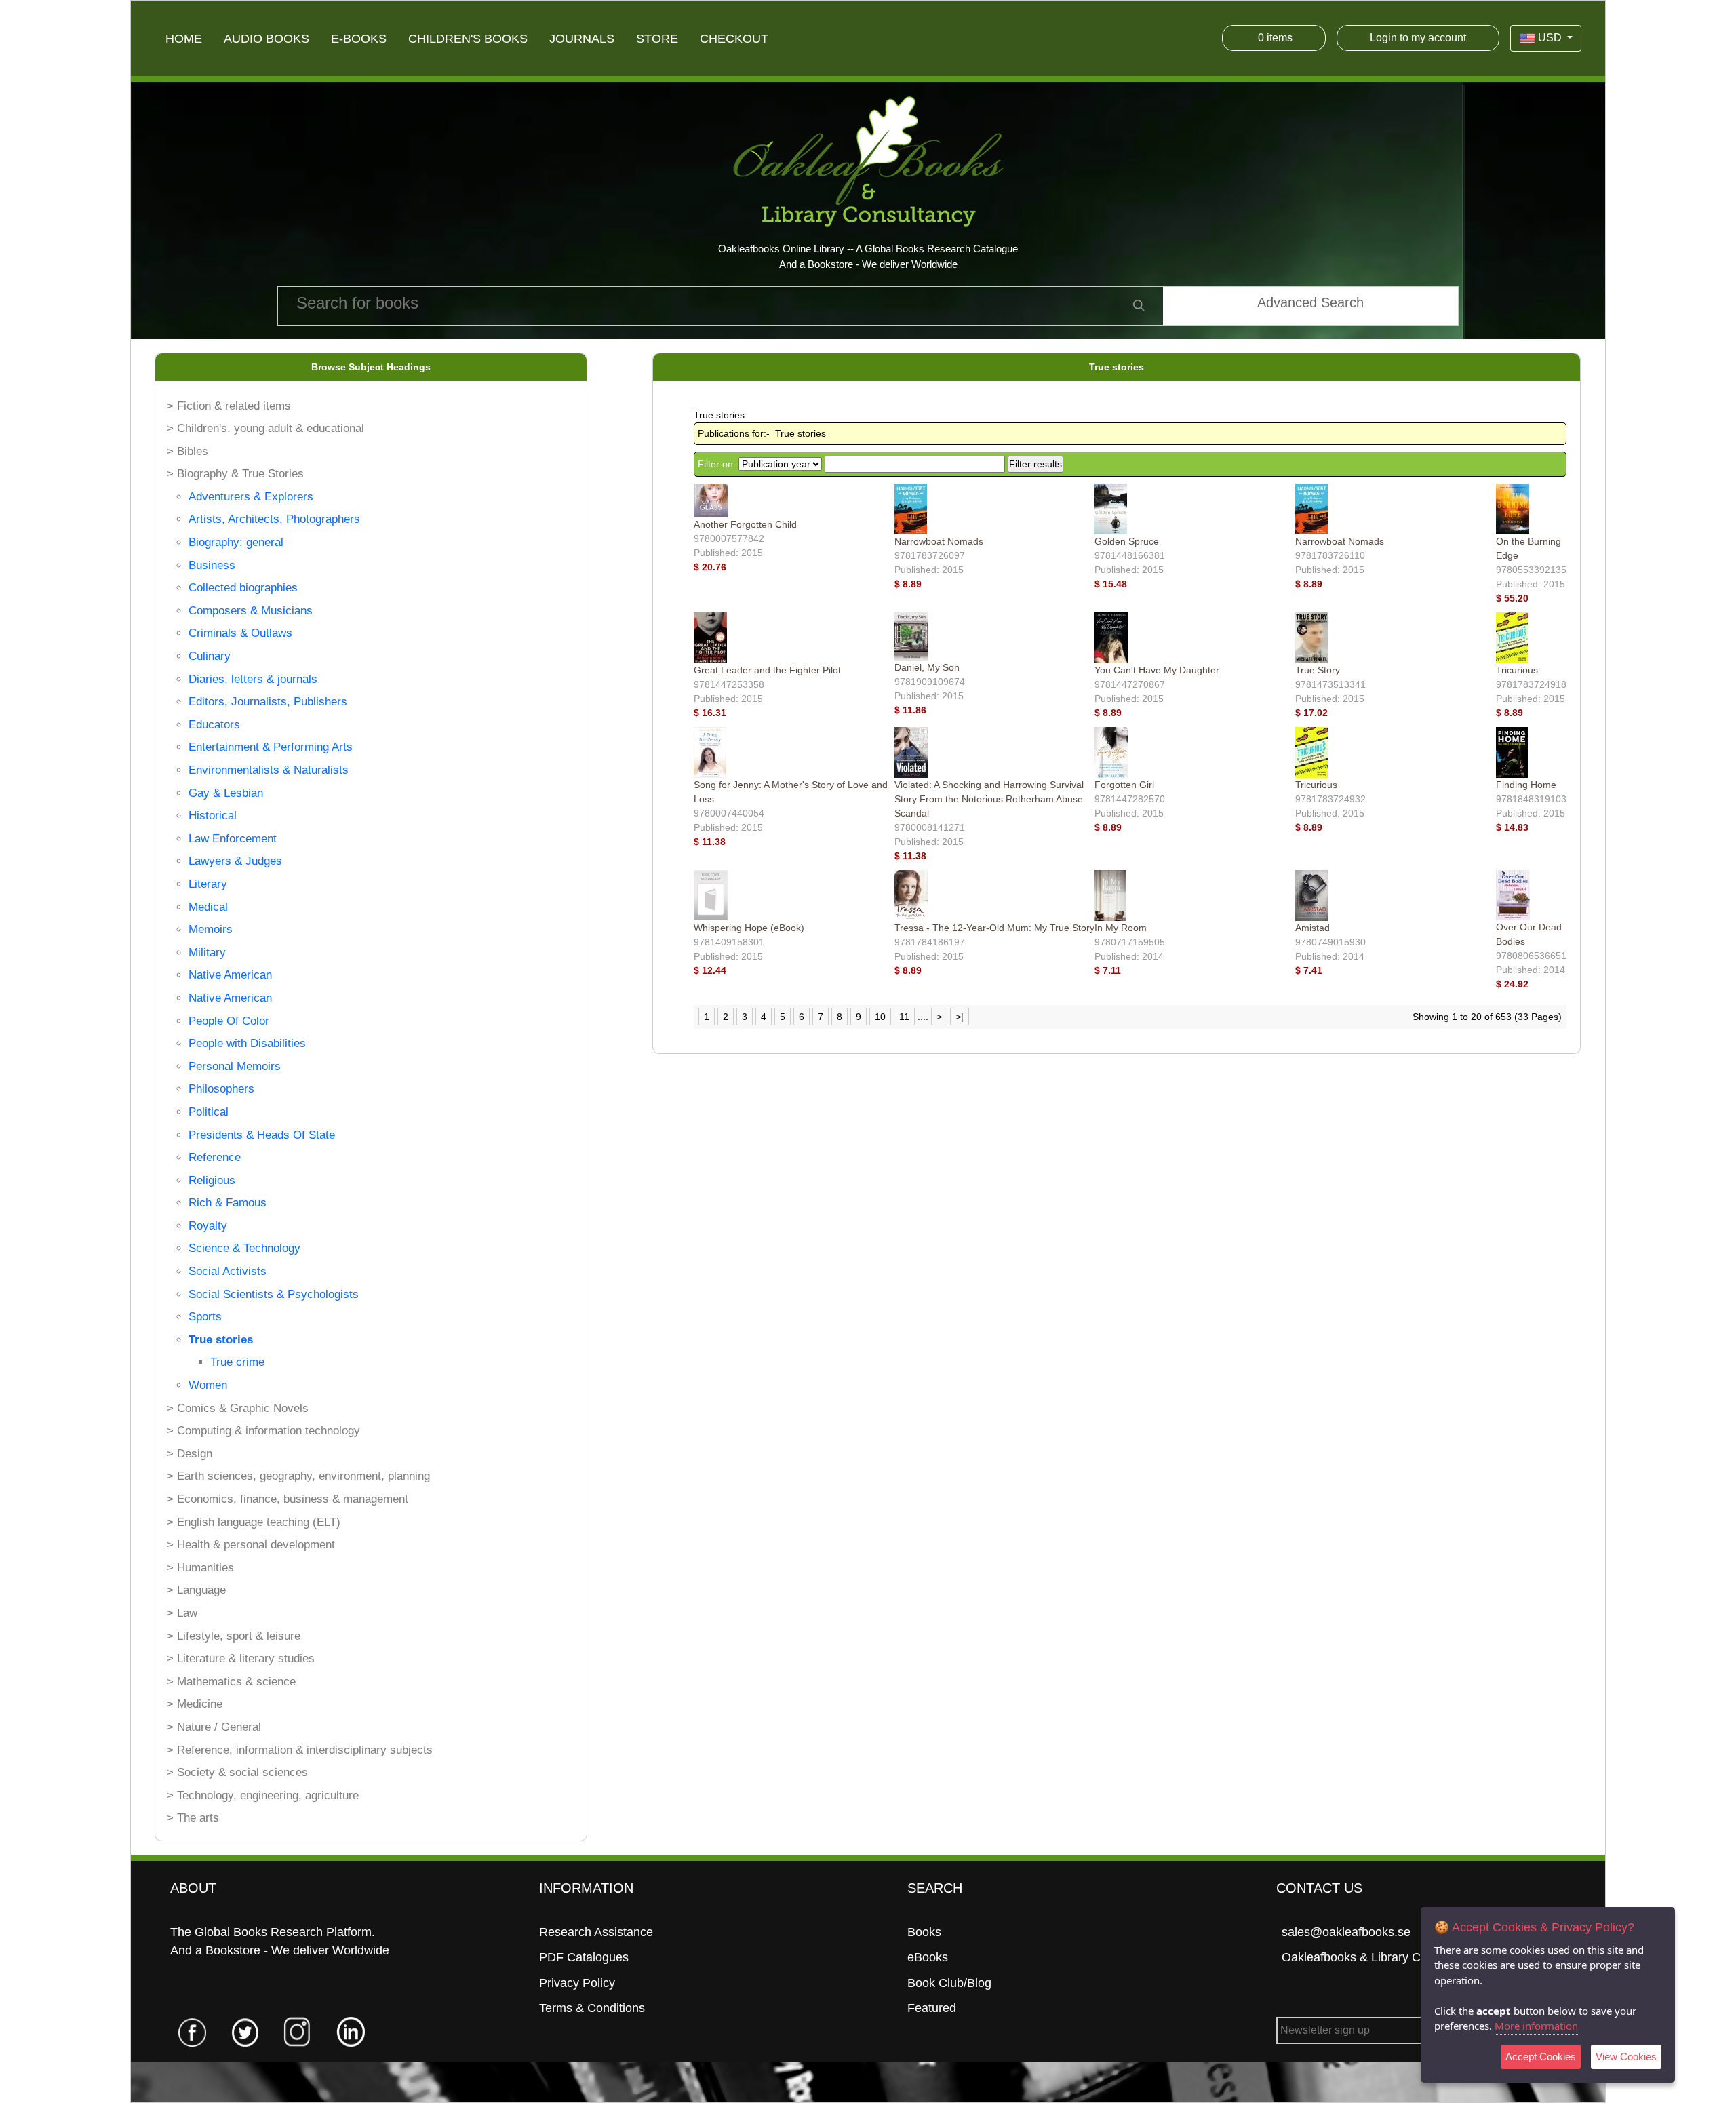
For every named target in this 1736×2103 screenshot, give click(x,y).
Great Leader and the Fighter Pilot (767, 670)
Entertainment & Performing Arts (271, 747)
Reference (215, 1157)
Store (657, 39)
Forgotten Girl (1124, 785)
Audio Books (267, 39)
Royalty (208, 1226)
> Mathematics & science (231, 1682)
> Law (182, 1613)
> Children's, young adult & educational (265, 428)
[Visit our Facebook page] (193, 2031)
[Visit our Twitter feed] (245, 2031)
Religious (212, 1180)
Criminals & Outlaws (240, 633)
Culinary (210, 656)
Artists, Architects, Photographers (274, 519)
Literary (208, 884)
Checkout (734, 39)
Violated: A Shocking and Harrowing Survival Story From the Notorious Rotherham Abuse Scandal (989, 799)
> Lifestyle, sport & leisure (234, 1636)
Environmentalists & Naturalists (269, 770)
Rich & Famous (228, 1203)
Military (207, 952)
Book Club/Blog (949, 1983)
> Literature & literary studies (241, 1658)
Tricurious (1517, 670)
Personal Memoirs (235, 1066)
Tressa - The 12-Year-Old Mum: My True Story (994, 928)
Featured (932, 2008)
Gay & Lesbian (226, 793)
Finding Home (1526, 785)
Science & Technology (244, 1248)
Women (208, 1385)
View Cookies (1626, 2057)
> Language (196, 1590)
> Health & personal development (251, 1545)
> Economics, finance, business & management (288, 1499)
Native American (230, 975)
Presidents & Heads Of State (262, 1135)
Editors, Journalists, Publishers (268, 702)
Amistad (1313, 928)
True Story (1318, 670)
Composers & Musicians (251, 611)
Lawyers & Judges (235, 861)
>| (960, 1017)
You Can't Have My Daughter (1157, 670)
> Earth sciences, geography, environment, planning (298, 1476)
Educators (214, 725)
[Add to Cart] (730, 567)
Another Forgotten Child (745, 524)
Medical (208, 907)
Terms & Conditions (592, 2008)
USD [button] (1550, 38)
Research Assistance (596, 1932)
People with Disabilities (247, 1043)
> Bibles (188, 451)
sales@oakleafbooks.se (1346, 1932)
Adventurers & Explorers (251, 497)
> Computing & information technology (263, 1431)
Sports (205, 1317)
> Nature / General (214, 1727)
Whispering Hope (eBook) (749, 928)
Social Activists (228, 1271)
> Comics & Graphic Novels (238, 1408)
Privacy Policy (577, 1983)
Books (924, 1932)
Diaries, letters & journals (253, 679)
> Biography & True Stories (235, 474)
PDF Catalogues (584, 1957)
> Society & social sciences (237, 1772)
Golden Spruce (1127, 541)
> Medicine (195, 1704)
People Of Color (229, 1021)
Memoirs (211, 929)
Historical (213, 815)
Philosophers (221, 1089)
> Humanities (200, 1568)
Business (212, 565)
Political (209, 1112)
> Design (190, 1454)
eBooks (928, 1957)
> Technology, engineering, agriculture (263, 1795)
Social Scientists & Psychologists (274, 1294)
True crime (237, 1362)
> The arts (193, 1818)
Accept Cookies (1541, 2057)
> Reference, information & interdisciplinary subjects (300, 1750)
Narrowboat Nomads (939, 541)
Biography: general (236, 542)
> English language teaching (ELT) (254, 1522)
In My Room (1121, 928)
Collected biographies (243, 588)
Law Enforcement (233, 839)
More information (1536, 2026)
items (1275, 38)
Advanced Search (1310, 302)
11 (904, 1017)
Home (184, 39)
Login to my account (1418, 38)
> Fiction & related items (229, 406)
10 (880, 1017)
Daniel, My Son (927, 667)
